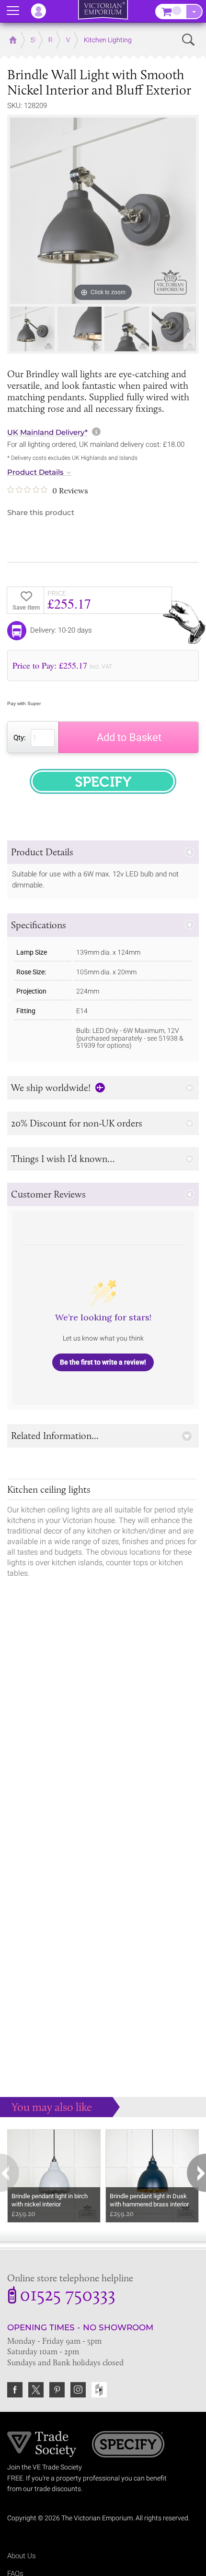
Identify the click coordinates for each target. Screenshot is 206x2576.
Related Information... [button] (55, 1436)
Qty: (20, 738)
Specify (128, 2445)
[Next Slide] (189, 330)
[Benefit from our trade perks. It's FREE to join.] (42, 2444)
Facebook (15, 2390)
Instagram (78, 2390)
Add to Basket (129, 737)
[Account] (43, 11)
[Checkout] (194, 12)
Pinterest (57, 2390)
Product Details (35, 472)
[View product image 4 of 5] (174, 329)
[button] (103, 852)
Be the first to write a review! (103, 1362)
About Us (22, 2556)
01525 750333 (68, 2296)
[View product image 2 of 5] (80, 329)
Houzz (99, 2390)
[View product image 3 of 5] (127, 329)
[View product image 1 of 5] (32, 329)
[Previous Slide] (17, 330)
